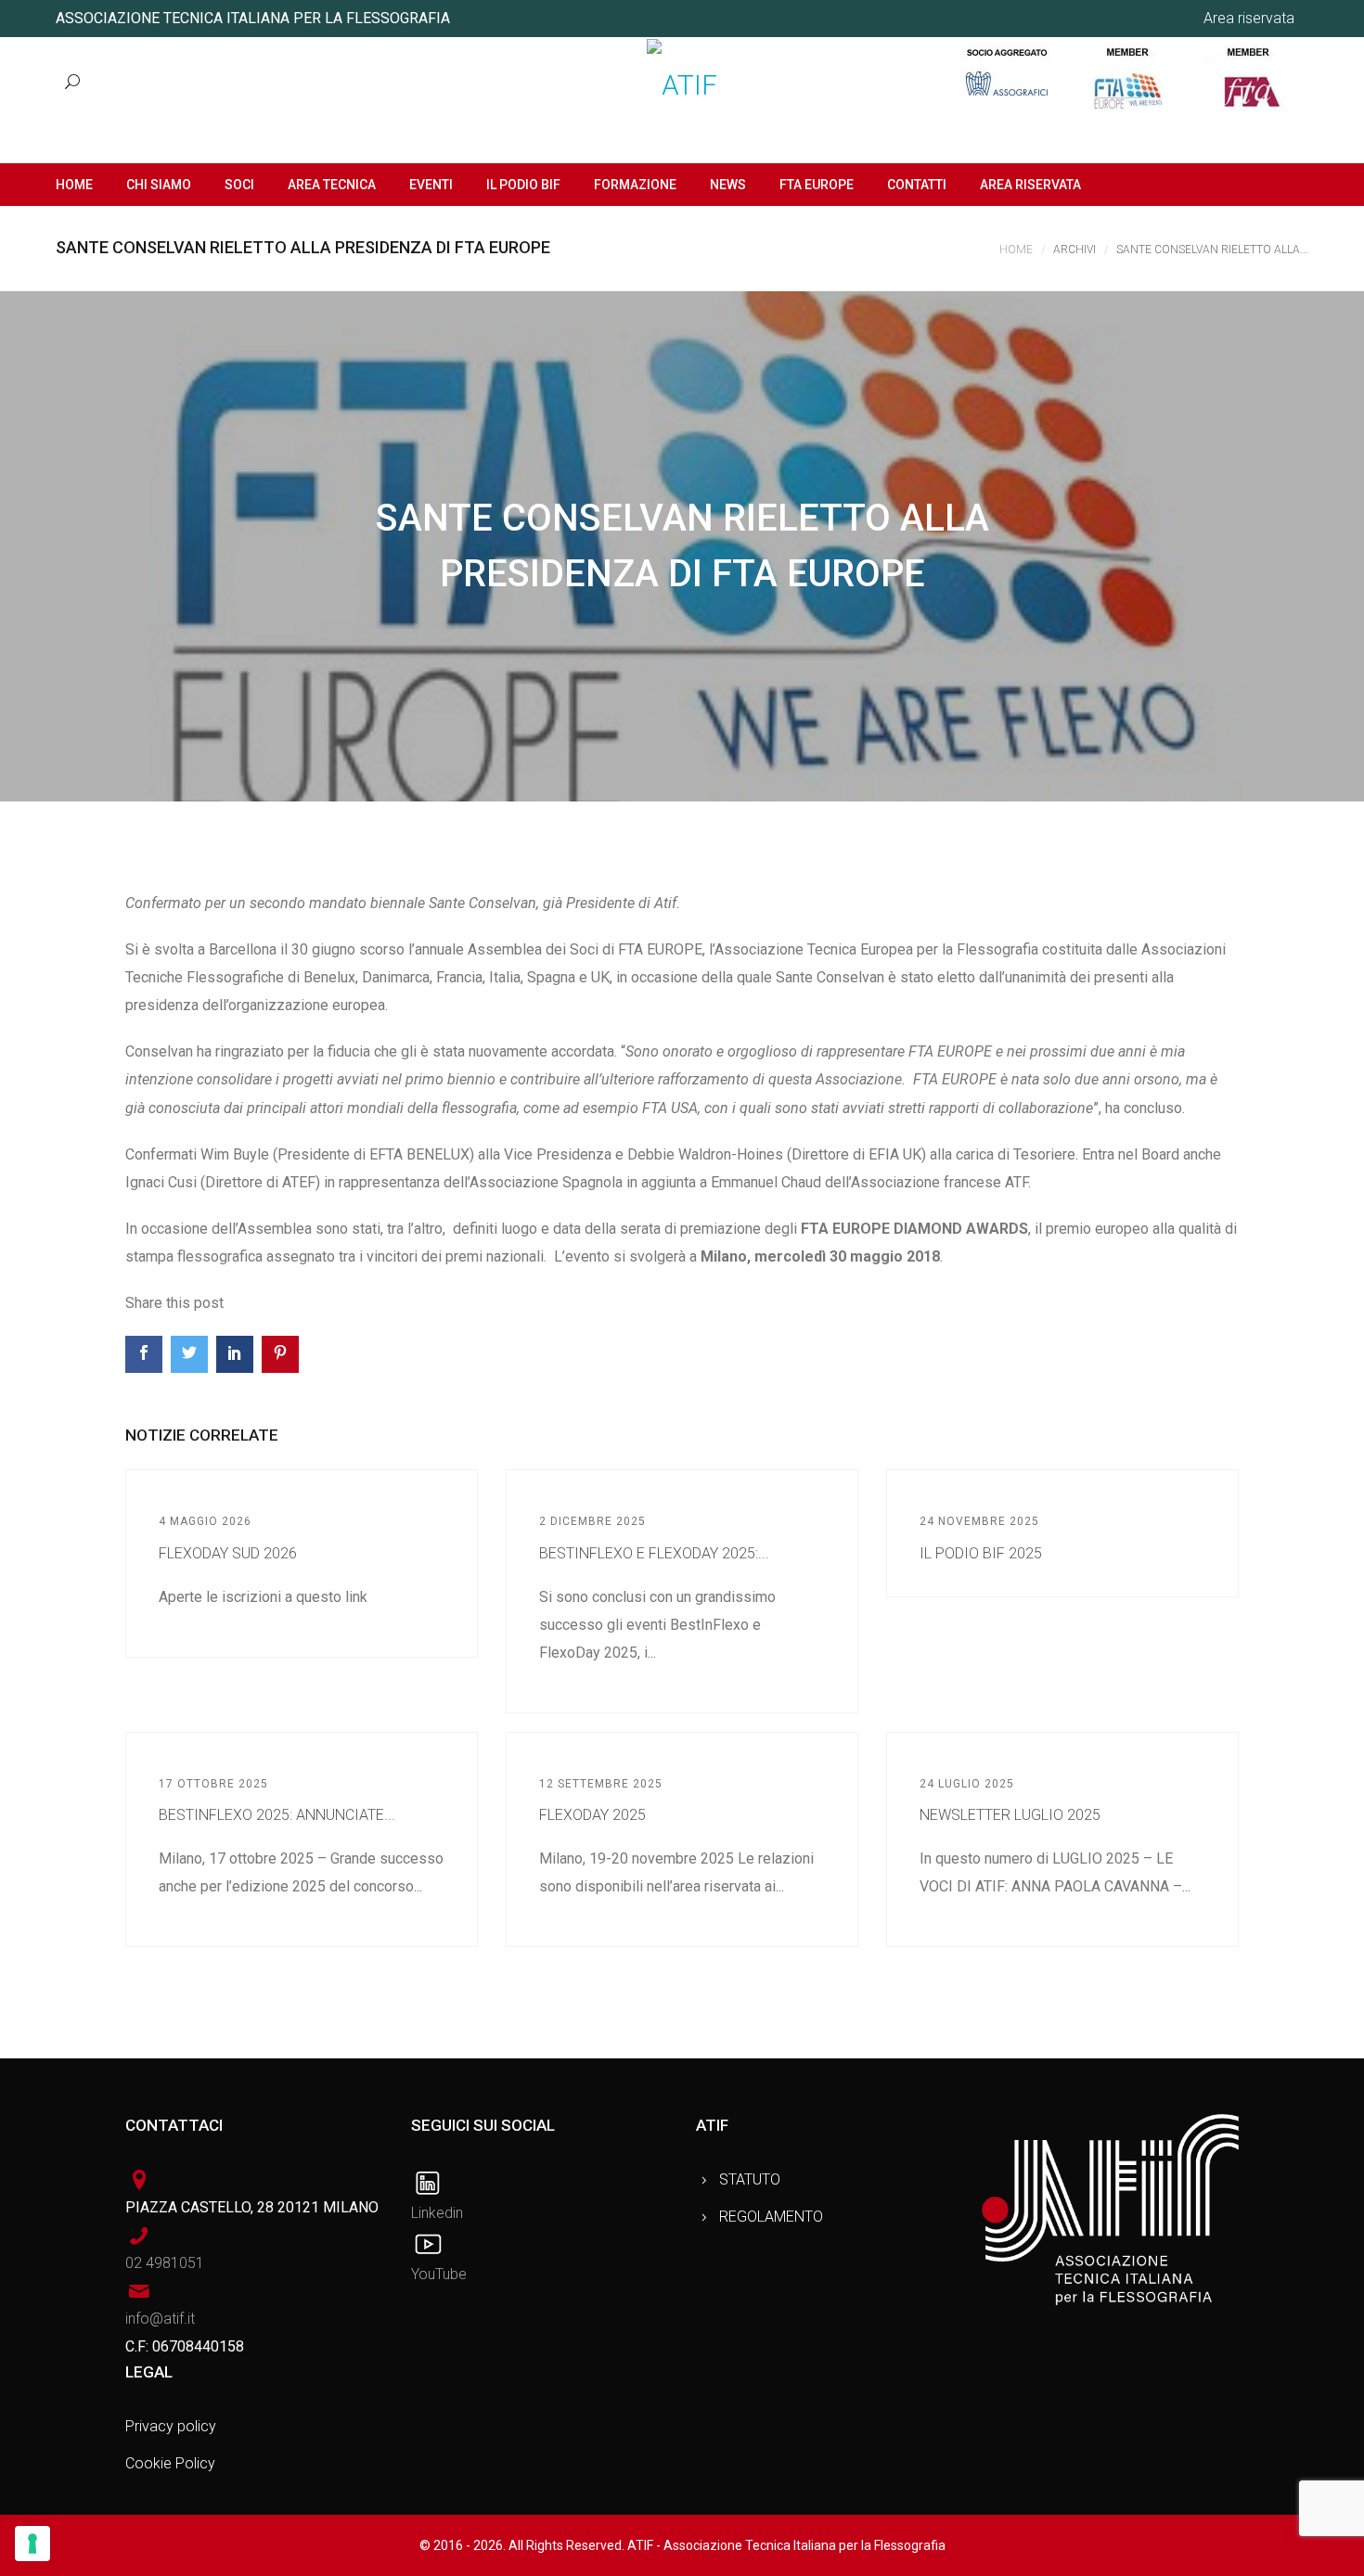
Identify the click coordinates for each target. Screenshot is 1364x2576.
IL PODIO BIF (523, 185)
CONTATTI (917, 185)
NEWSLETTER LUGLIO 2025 (1010, 1815)
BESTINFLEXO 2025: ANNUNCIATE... (277, 1815)
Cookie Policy (170, 2463)
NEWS (728, 185)
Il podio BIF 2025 (981, 1553)
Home (1016, 250)
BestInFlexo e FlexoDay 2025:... (654, 1553)
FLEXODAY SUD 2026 (228, 1553)
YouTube (439, 2274)
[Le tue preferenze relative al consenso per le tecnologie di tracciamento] (32, 2544)
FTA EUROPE (817, 185)
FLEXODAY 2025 (592, 1815)
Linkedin (437, 2213)
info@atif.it (160, 2319)
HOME (74, 185)
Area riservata (1249, 18)
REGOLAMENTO (771, 2217)
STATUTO (750, 2179)
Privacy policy (171, 2426)
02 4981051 (165, 2263)
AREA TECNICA (332, 185)
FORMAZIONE (635, 185)
